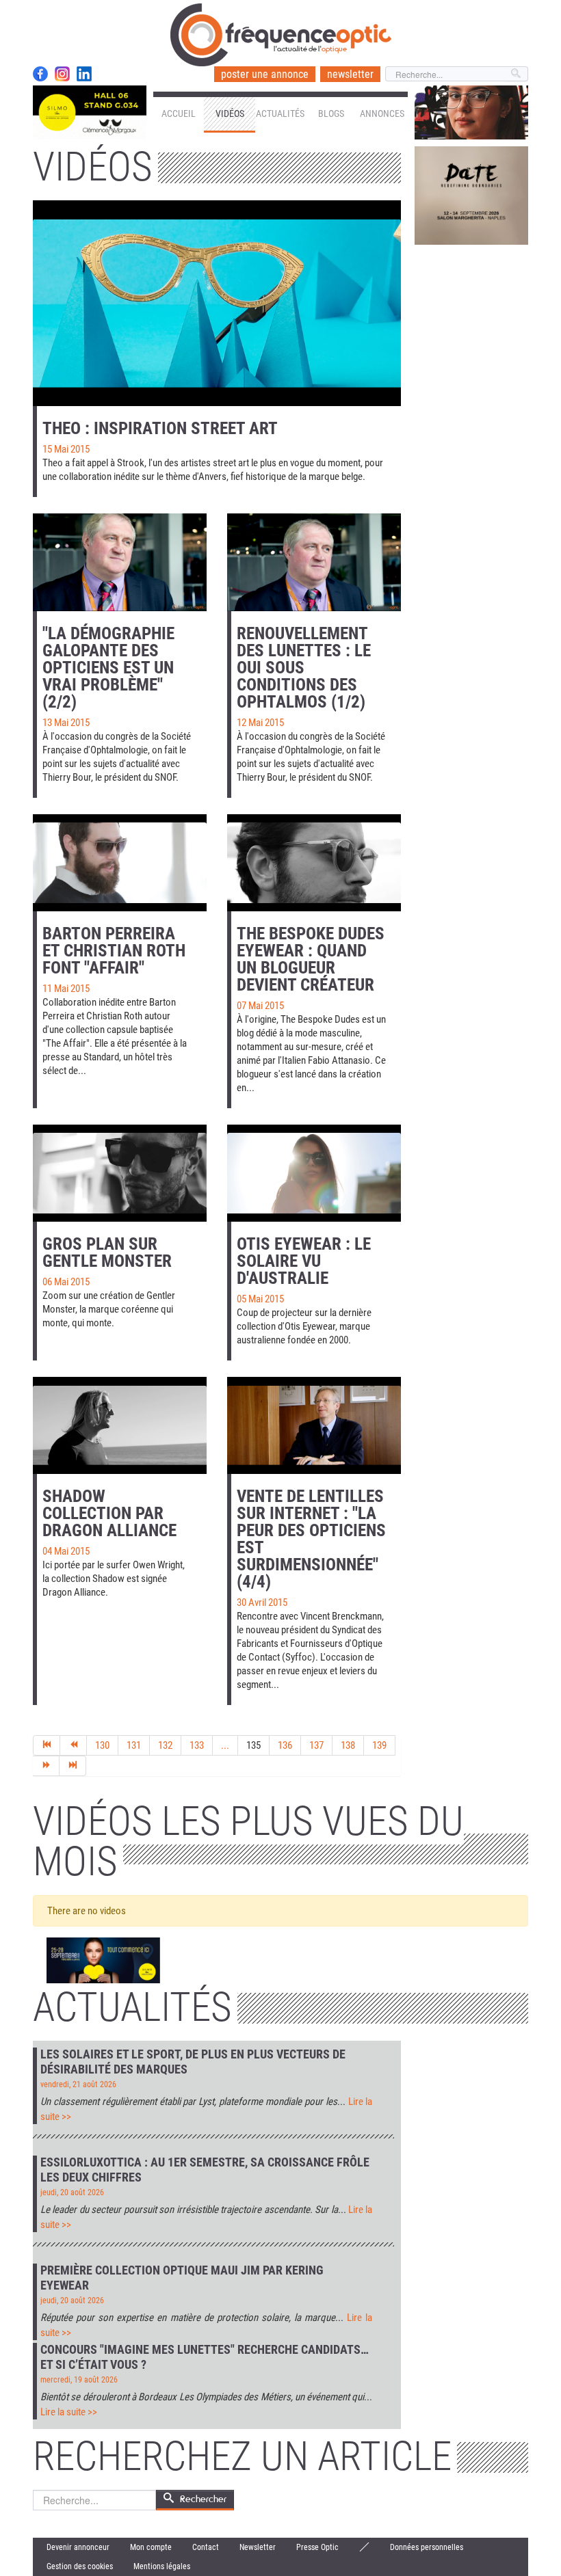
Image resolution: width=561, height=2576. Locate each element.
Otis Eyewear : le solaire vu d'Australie (304, 1261)
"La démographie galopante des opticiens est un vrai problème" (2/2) (108, 668)
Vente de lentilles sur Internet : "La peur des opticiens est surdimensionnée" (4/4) (311, 1539)
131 (134, 1745)
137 (316, 1745)
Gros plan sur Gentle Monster (107, 1252)
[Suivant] (46, 1766)
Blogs (331, 113)
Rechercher (203, 2499)
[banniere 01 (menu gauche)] (90, 112)
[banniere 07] (103, 1961)
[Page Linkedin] (84, 74)
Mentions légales (162, 2566)
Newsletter (258, 2547)
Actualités (280, 113)
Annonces (382, 113)
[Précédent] (74, 1745)
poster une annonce (265, 74)
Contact (206, 2547)
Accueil (179, 113)
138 (348, 1745)
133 (197, 1745)
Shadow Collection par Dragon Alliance (109, 1513)
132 (165, 1745)
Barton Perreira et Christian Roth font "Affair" (114, 951)
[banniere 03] (471, 195)
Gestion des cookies (80, 2566)
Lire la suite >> (69, 2412)
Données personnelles (427, 2547)
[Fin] (73, 1766)
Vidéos (230, 113)
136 (285, 1745)
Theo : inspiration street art (160, 428)
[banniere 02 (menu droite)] (471, 112)
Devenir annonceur (78, 2547)
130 (102, 1745)
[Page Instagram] (62, 74)
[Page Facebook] (40, 74)
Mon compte (151, 2547)
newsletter (350, 74)
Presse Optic (317, 2547)
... (225, 1745)
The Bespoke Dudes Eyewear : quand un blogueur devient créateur (311, 959)
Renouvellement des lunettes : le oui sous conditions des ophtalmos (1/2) (304, 668)
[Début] (47, 1745)
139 (379, 1745)
